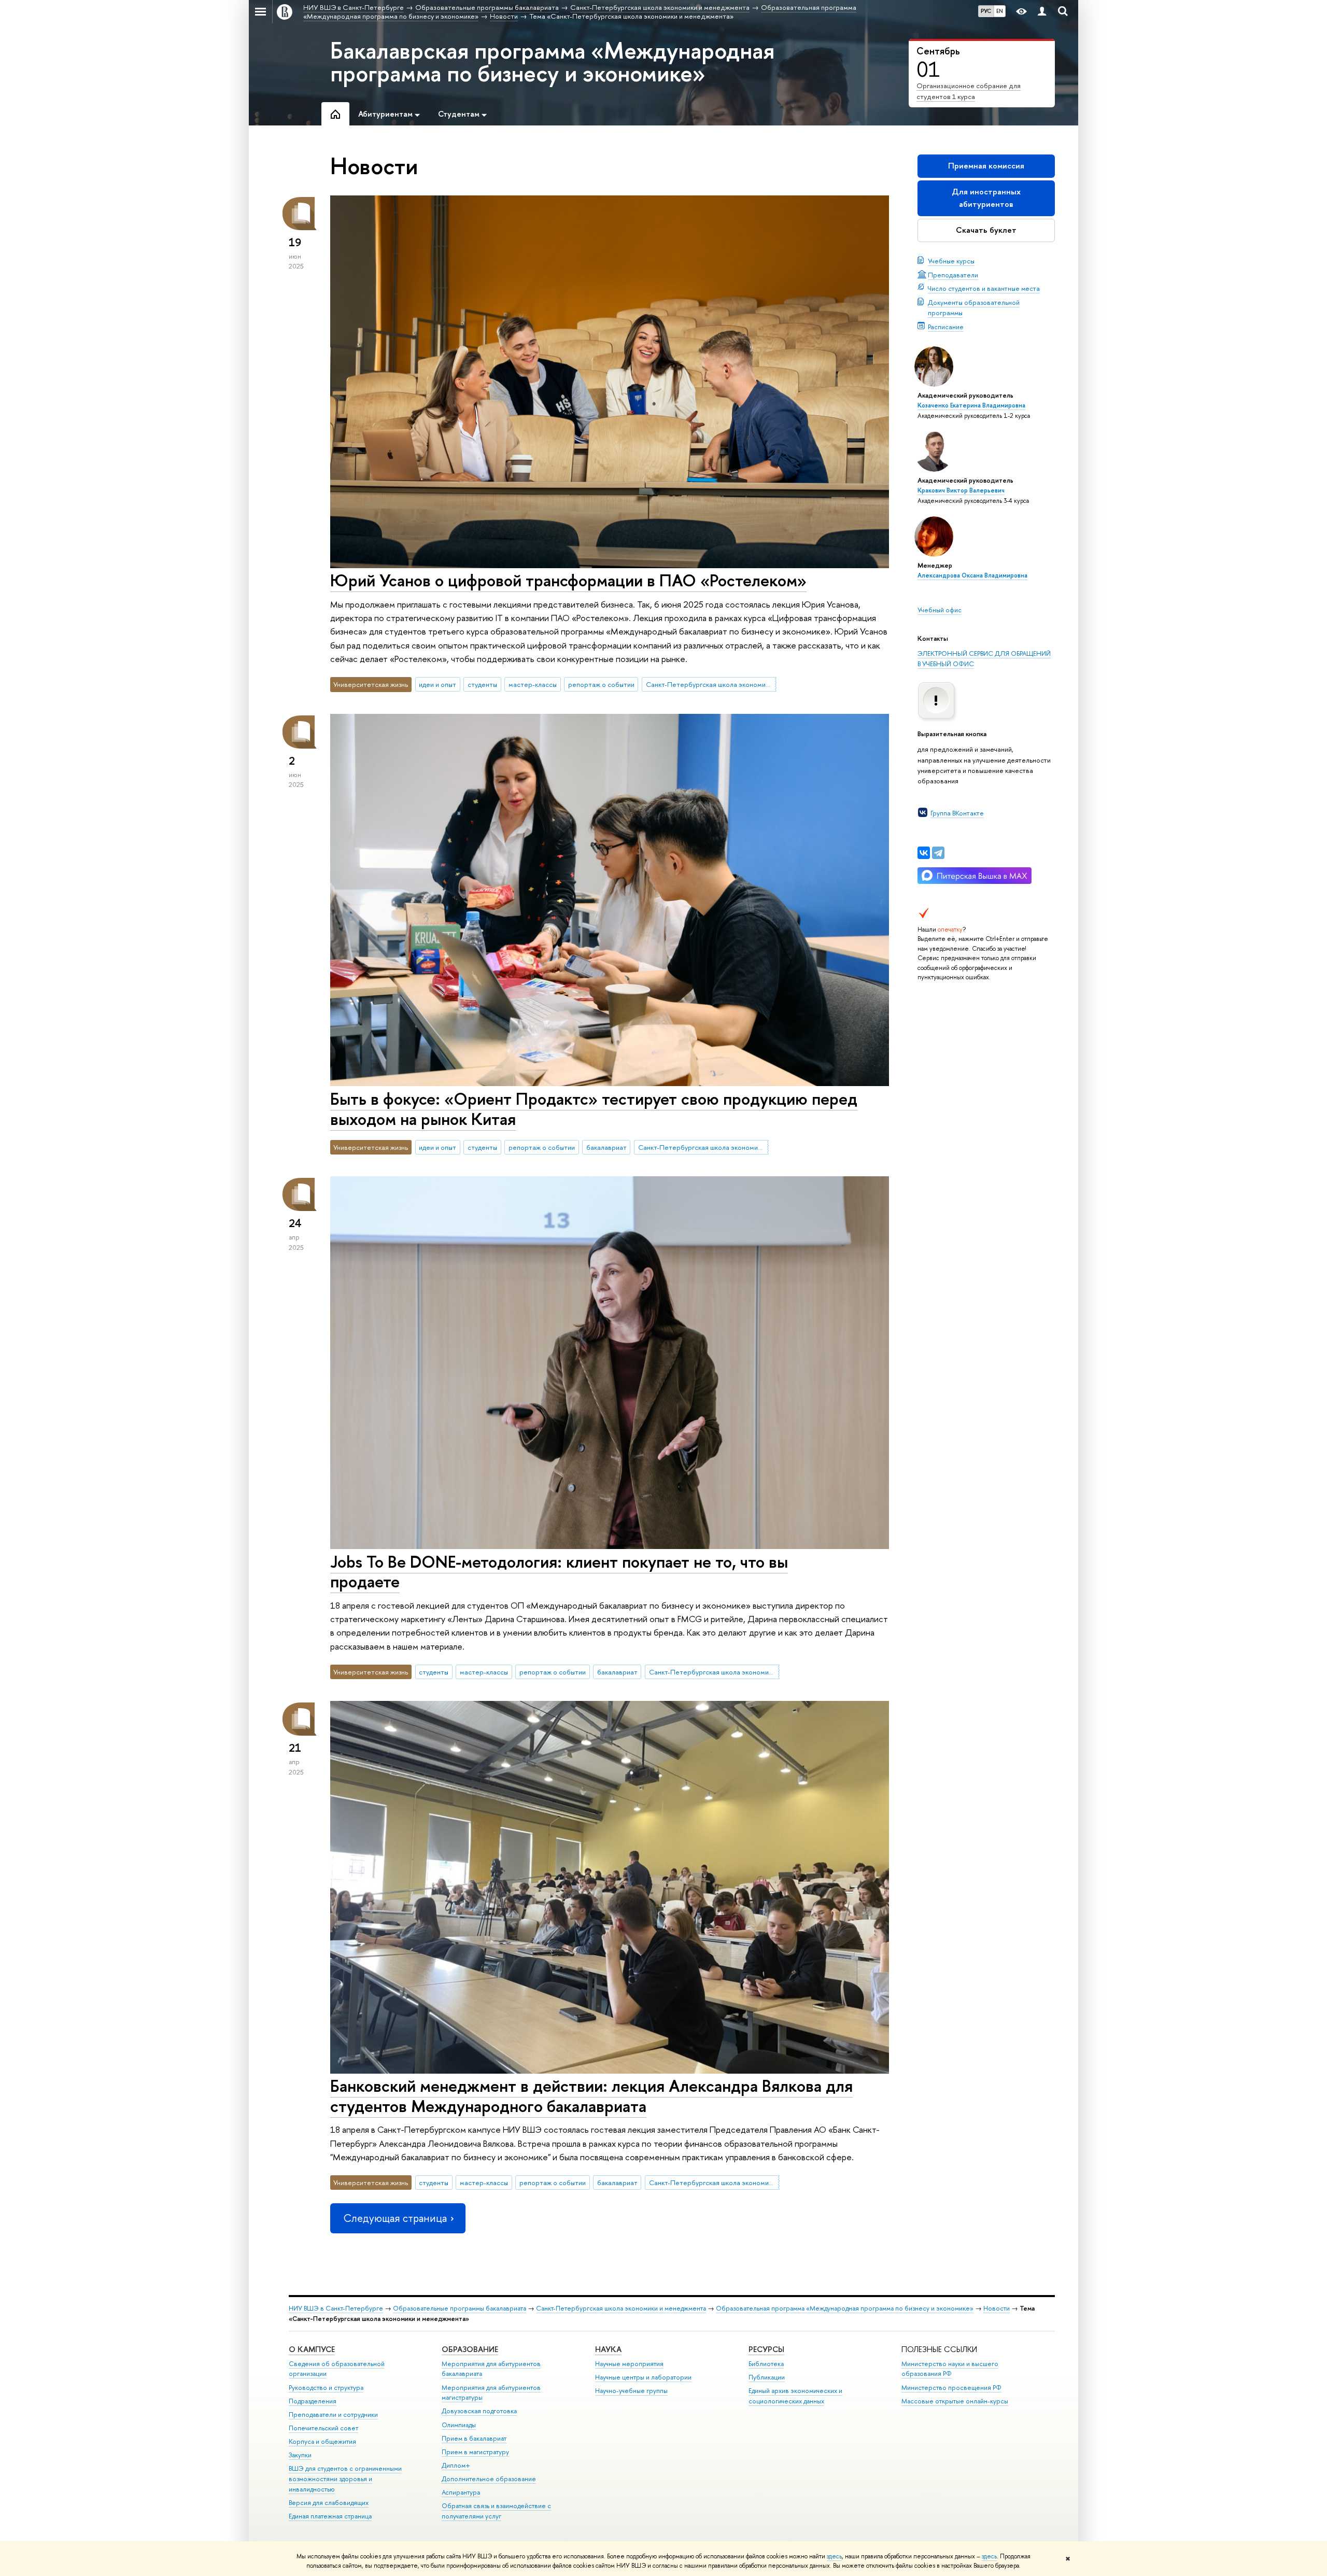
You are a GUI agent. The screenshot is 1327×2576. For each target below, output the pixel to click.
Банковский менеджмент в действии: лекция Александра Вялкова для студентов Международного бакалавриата (591, 2096)
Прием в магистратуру (475, 2452)
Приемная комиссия (986, 166)
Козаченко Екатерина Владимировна (971, 405)
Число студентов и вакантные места (984, 288)
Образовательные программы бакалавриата (460, 2308)
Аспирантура (461, 2492)
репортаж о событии (601, 684)
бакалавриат (606, 1147)
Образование (470, 2349)
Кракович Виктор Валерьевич (961, 490)
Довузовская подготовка (479, 2411)
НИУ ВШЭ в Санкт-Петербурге (336, 2308)
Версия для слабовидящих (329, 2503)
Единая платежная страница (330, 2516)
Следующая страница (395, 2218)
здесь (834, 2556)
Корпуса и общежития (322, 2441)
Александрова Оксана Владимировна (972, 575)
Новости (997, 2308)
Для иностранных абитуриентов (986, 198)
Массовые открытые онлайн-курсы (955, 2401)
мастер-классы (533, 684)
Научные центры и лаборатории (643, 2377)
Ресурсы (766, 2349)
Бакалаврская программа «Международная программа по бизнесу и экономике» (552, 62)
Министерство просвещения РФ (951, 2388)
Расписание (946, 327)
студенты (482, 684)
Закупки (300, 2455)
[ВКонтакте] (924, 853)
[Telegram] (938, 853)
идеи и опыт (437, 684)
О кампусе (312, 2349)
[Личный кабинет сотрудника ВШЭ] (1042, 12)
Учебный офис (940, 610)
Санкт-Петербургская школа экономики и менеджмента (711, 684)
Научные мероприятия (629, 2364)
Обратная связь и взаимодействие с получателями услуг (496, 2511)
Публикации (767, 2377)
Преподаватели (953, 275)
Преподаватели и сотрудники (333, 2415)
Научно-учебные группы (631, 2391)
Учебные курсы (951, 261)
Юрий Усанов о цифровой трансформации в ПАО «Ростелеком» (568, 580)
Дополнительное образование (489, 2479)
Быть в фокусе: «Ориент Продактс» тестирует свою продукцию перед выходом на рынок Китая (594, 1109)
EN (1000, 11)
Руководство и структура (326, 2388)
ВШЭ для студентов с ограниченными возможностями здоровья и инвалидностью (345, 2479)
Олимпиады (459, 2425)
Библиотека (766, 2364)
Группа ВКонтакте (957, 813)
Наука (608, 2349)
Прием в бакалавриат (474, 2438)
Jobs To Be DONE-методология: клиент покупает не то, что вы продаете (559, 1572)
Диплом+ (456, 2465)
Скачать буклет (986, 230)
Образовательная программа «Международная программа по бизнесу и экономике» (845, 2308)
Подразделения (313, 2401)
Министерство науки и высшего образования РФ (950, 2369)
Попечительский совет (323, 2428)
